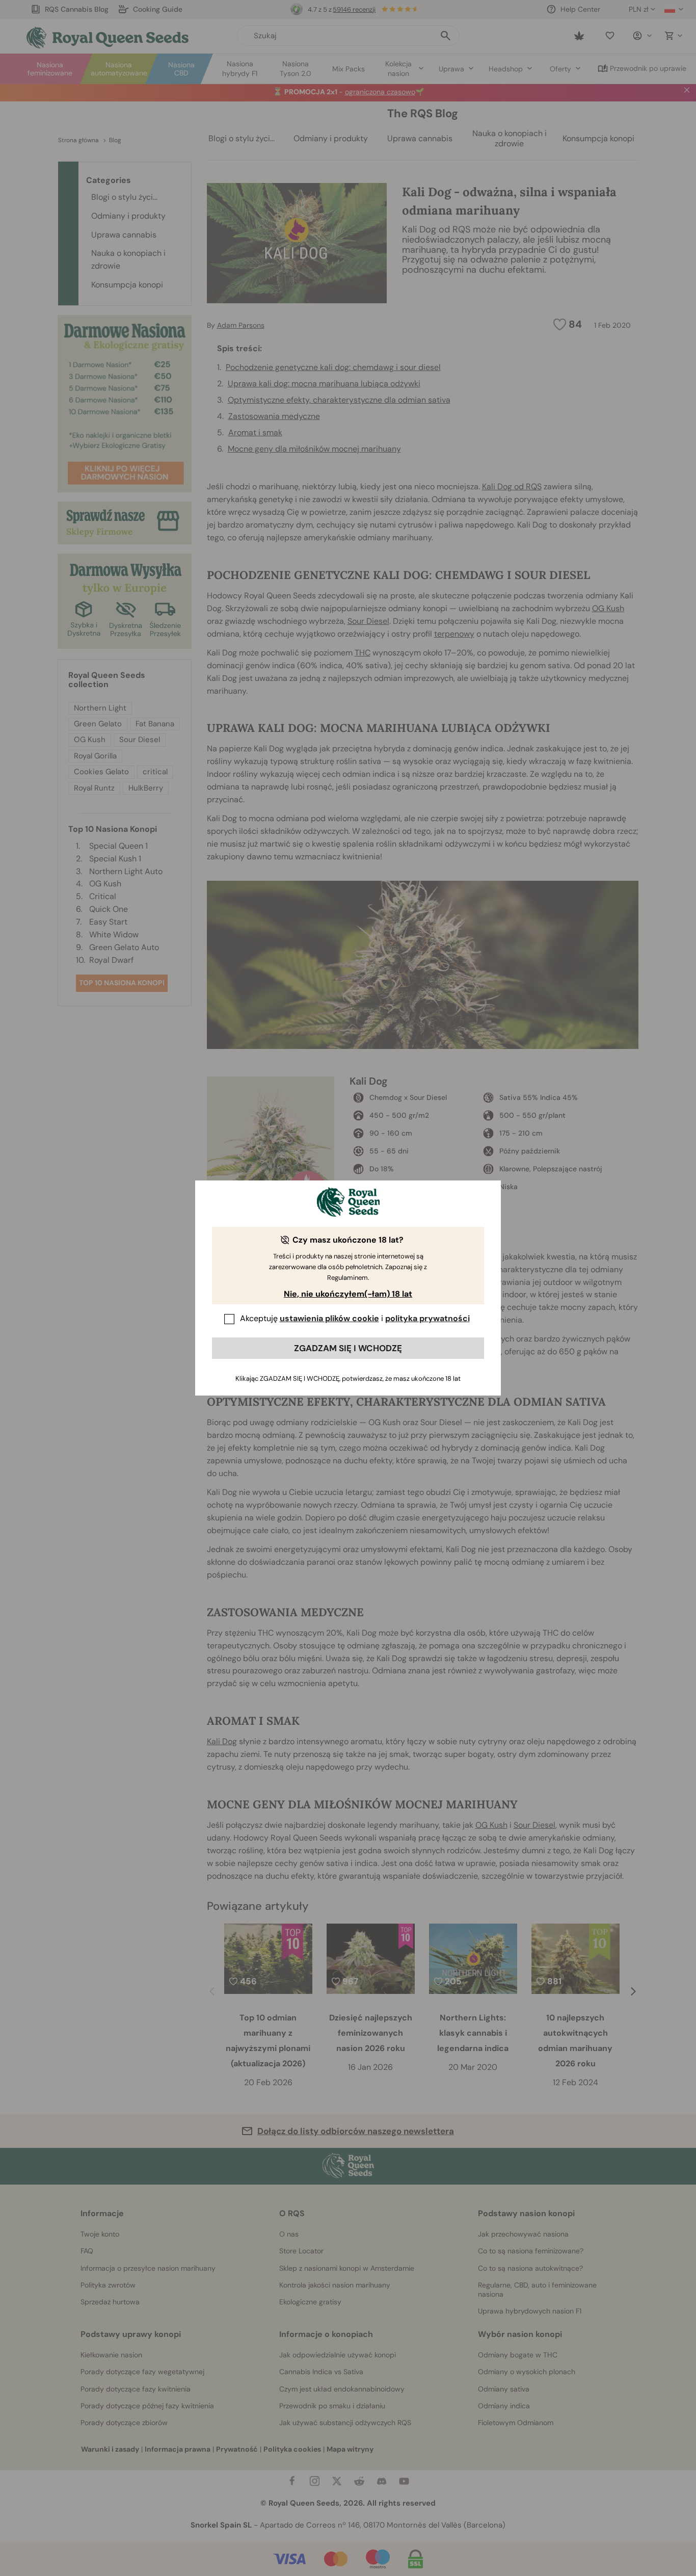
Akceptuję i (355, 1318)
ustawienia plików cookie (329, 1318)
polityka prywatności (427, 1318)
